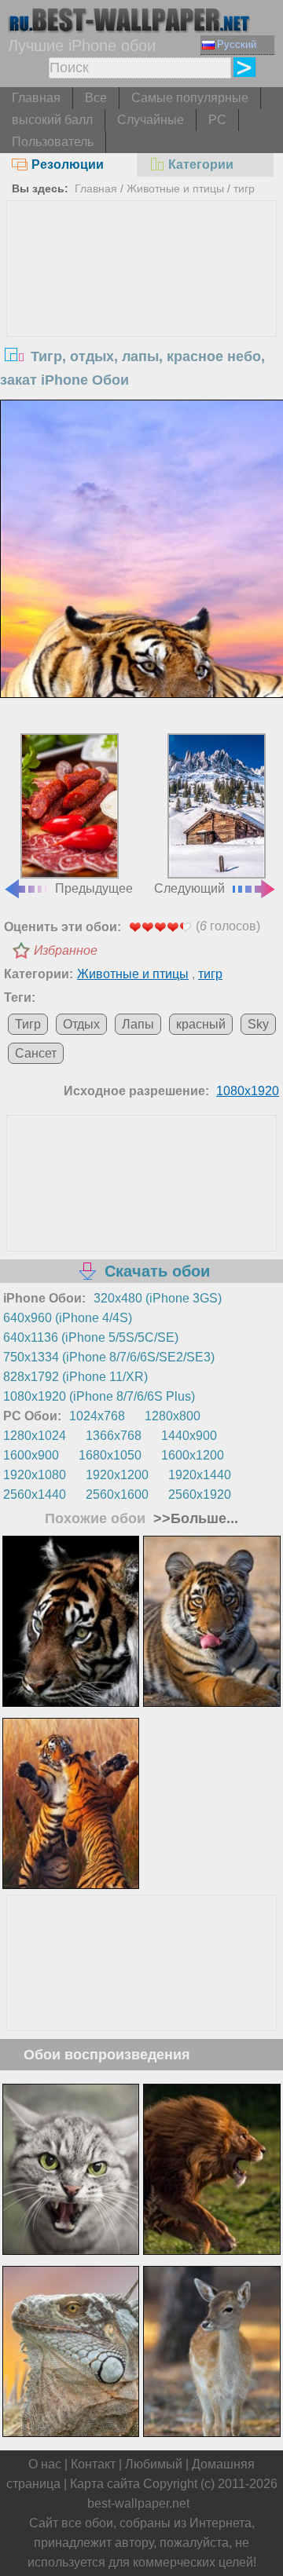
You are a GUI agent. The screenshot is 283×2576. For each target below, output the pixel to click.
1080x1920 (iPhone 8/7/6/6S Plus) (99, 1396)
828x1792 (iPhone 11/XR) (75, 1377)
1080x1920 (248, 1091)
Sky (258, 1024)
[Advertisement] (141, 319)
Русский (237, 44)
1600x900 (31, 1455)
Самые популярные (190, 98)
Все (96, 98)
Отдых (81, 1024)
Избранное (66, 950)
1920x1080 (35, 1475)
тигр (244, 188)
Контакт (93, 2464)
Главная (36, 98)
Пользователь (53, 142)
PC (217, 120)
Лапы (138, 1024)
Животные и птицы (175, 188)
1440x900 (189, 1436)
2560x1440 (35, 1494)
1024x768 (97, 1416)
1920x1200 (117, 1475)
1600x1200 (193, 1455)
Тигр (28, 1024)
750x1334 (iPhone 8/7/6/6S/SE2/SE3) (109, 1357)
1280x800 (173, 1416)
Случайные (151, 120)
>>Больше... (194, 1518)
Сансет (36, 1053)
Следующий (189, 888)
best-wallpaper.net (138, 2503)
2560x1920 (200, 1494)
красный (201, 1024)
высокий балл (52, 120)
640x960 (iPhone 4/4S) (68, 1318)
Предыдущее (94, 888)
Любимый (154, 2464)
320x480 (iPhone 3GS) (158, 1298)
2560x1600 (117, 1494)
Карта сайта (105, 2484)
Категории (201, 164)
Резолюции (68, 164)
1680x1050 (110, 1455)
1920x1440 (200, 1475)
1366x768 (114, 1436)
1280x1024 (35, 1436)
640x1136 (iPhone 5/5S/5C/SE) (91, 1337)
